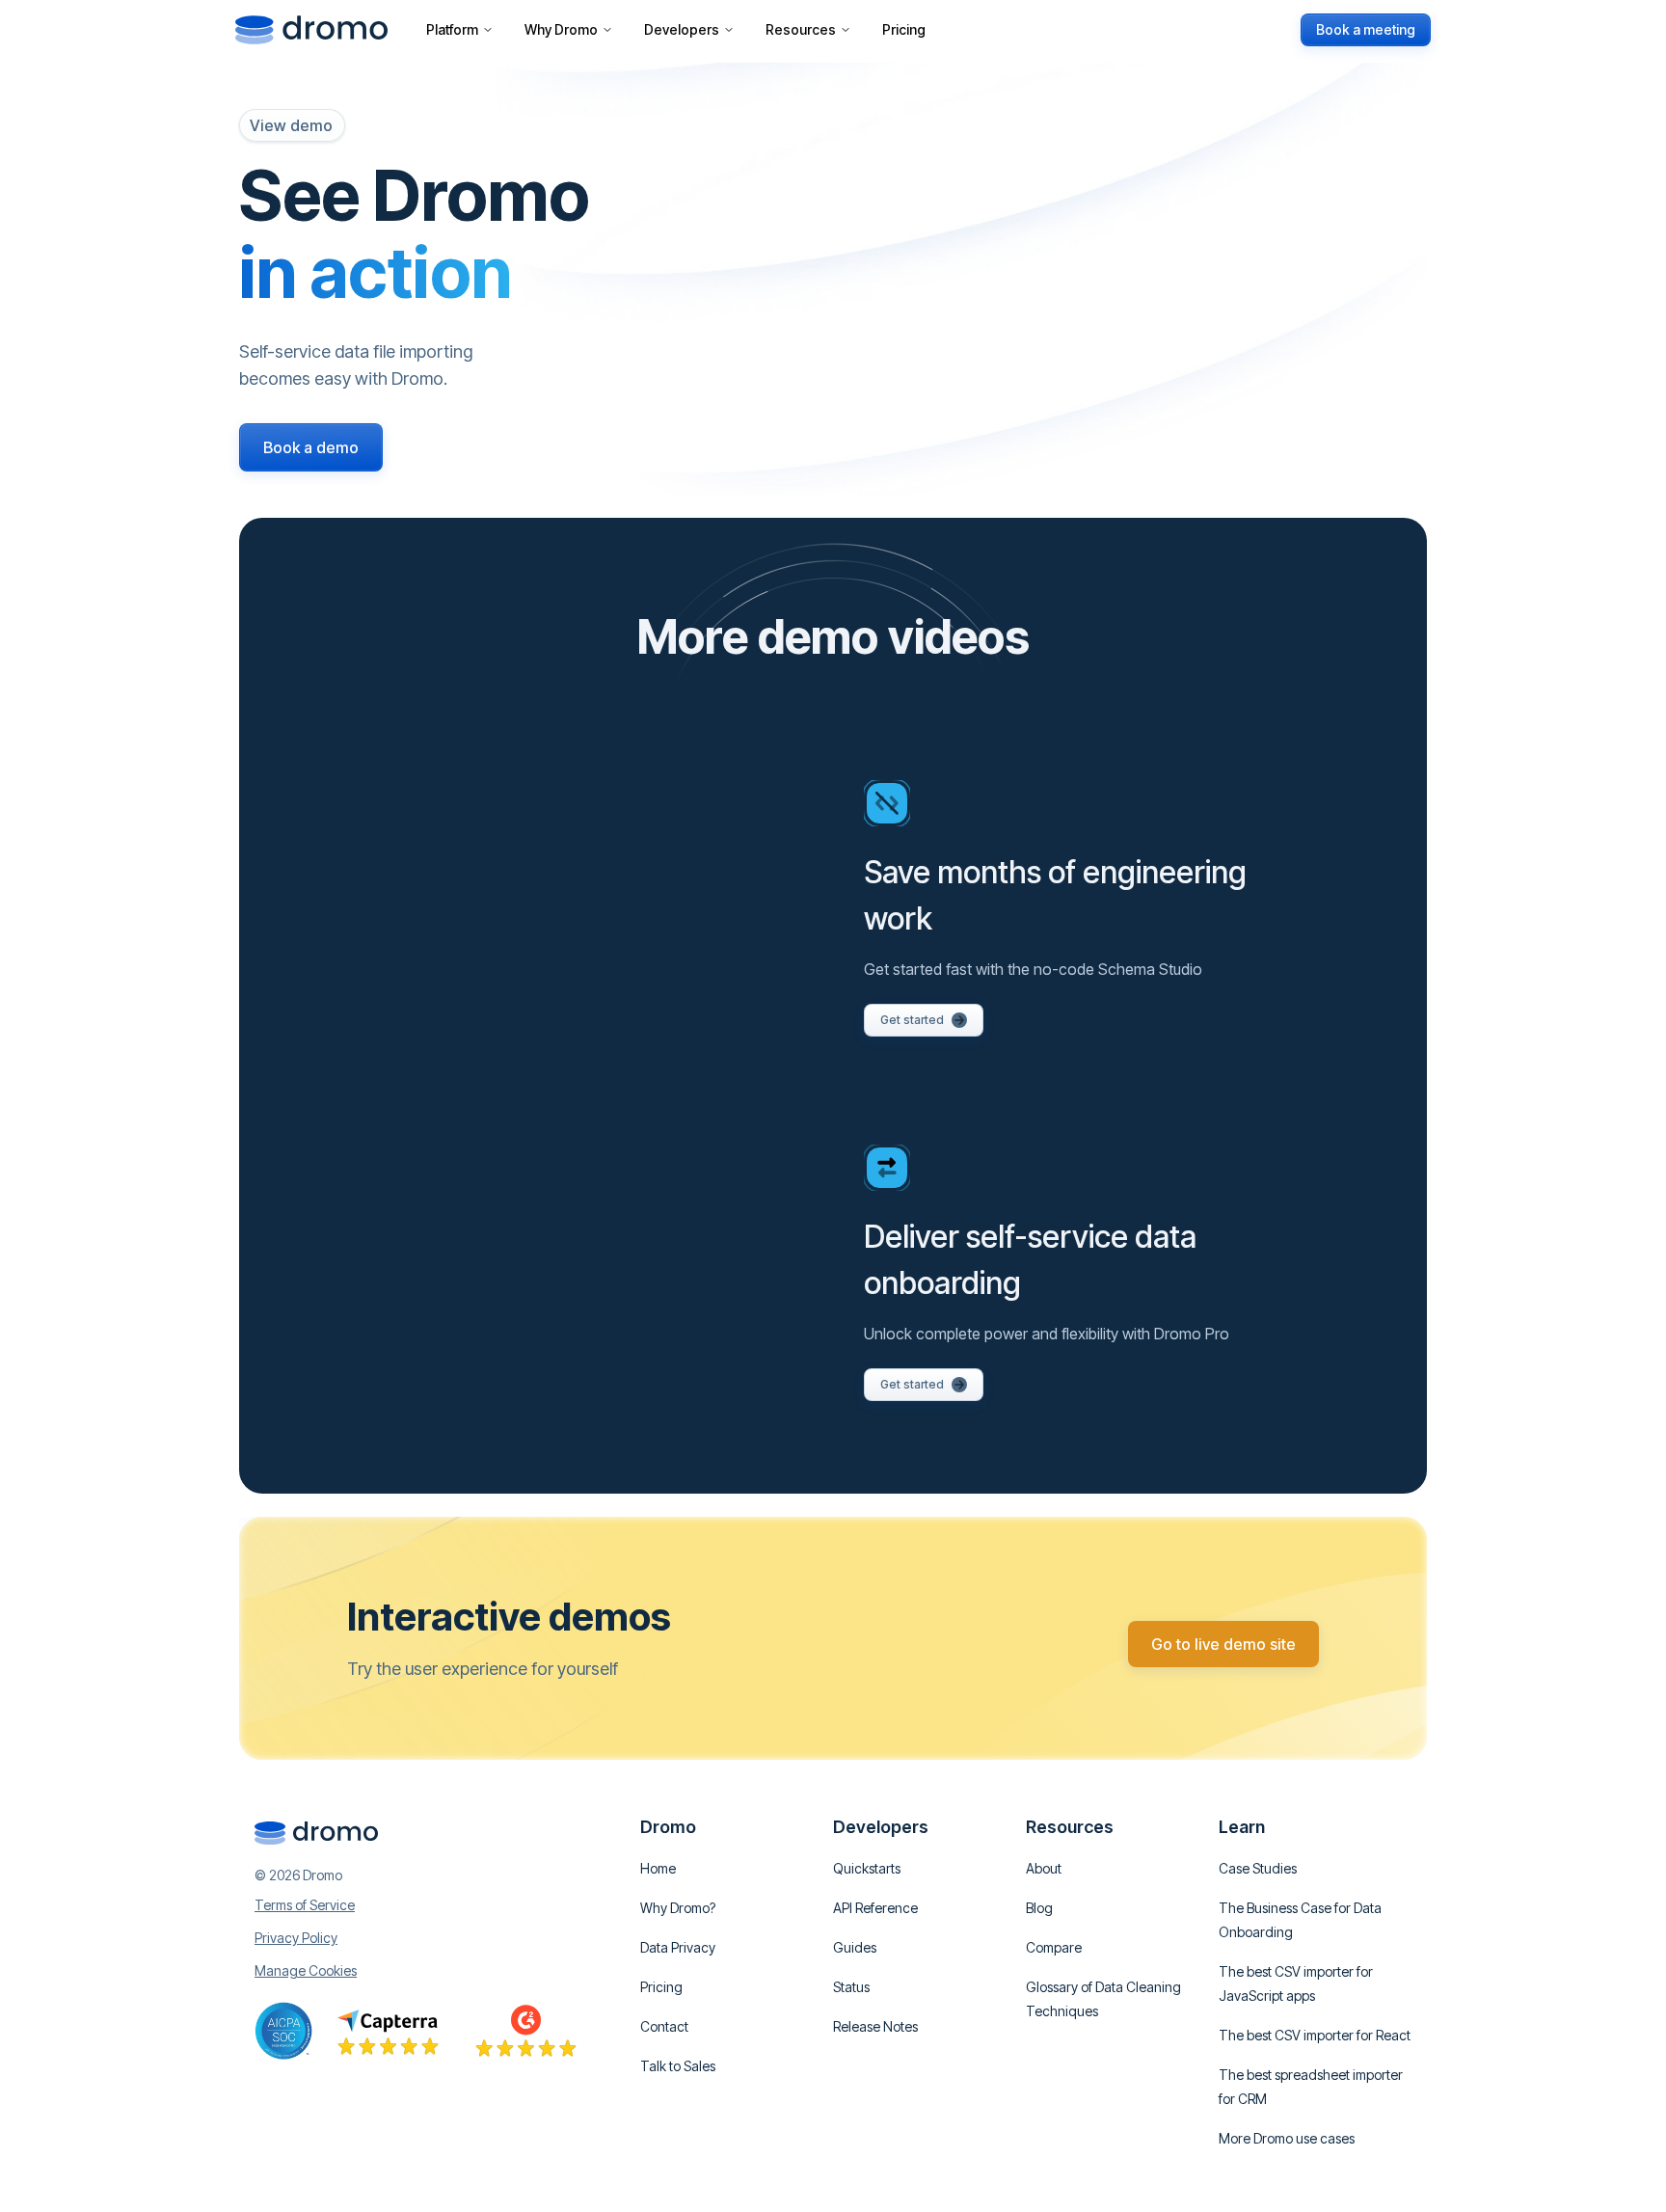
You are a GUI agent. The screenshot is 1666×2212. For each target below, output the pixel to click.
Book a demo (311, 447)
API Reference (875, 1908)
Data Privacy (678, 1947)
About (1044, 1868)
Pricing (904, 29)
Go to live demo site (1223, 1644)
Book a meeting (1366, 29)
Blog (1039, 1908)
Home (658, 1868)
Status (851, 1987)
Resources (801, 29)
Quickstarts (867, 1868)
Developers (682, 29)
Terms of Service (305, 1905)
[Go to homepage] (311, 30)
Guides (855, 1947)
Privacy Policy (296, 1938)
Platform (452, 29)
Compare (1054, 1947)
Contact (664, 2026)
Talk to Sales (678, 2066)
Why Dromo (561, 29)
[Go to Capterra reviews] (388, 2031)
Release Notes (875, 2026)
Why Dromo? (678, 1908)
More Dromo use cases (1287, 2138)
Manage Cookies (306, 1971)
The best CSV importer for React (1315, 2035)
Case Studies (1258, 1868)
